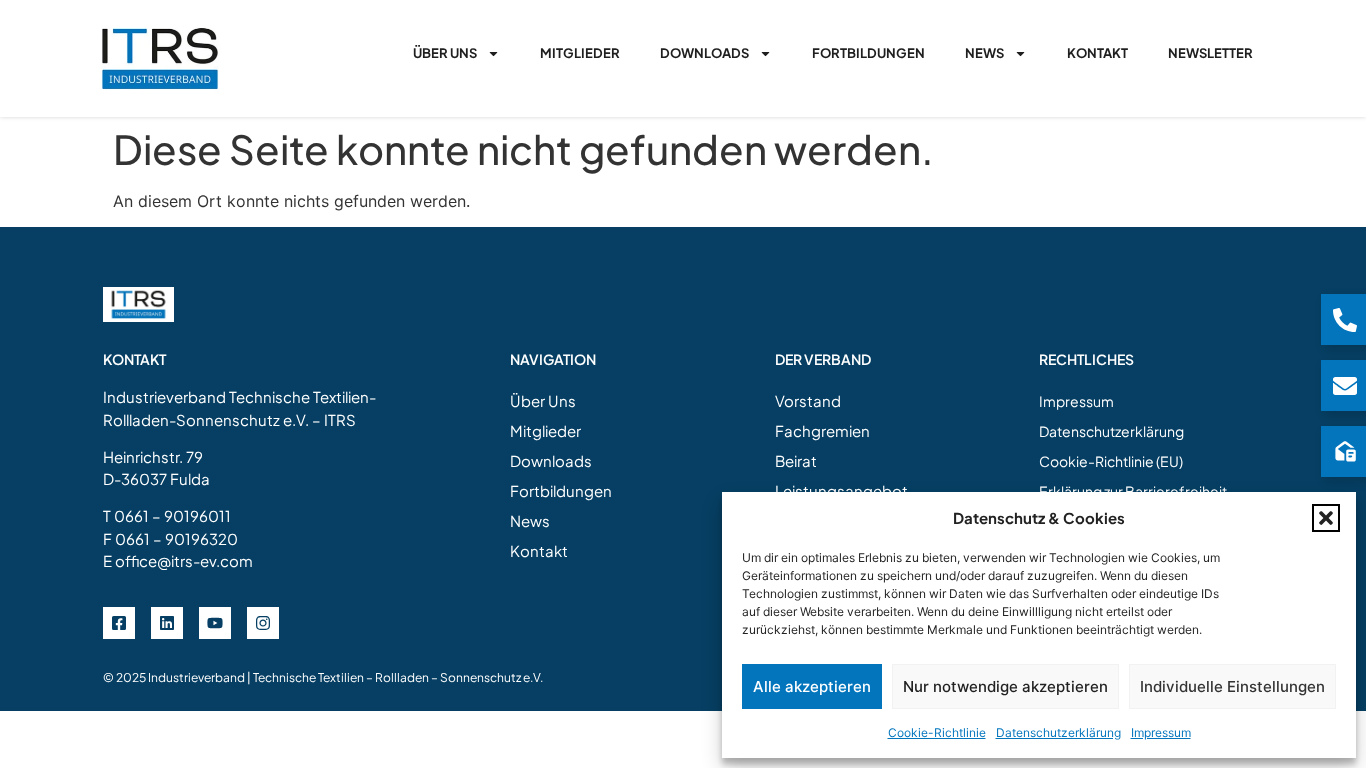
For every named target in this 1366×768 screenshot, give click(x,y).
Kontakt (1097, 53)
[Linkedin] (167, 623)
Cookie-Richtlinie (937, 732)
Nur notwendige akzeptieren (1005, 686)
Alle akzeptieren (812, 686)
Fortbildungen (868, 53)
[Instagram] (263, 623)
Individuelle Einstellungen (1232, 686)
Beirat (796, 460)
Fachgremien (822, 430)
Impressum (1161, 732)
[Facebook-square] (119, 623)
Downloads (704, 53)
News (984, 53)
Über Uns (445, 53)
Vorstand (808, 400)
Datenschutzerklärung (1058, 732)
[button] (1326, 518)
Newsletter (1210, 53)
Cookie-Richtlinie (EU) (1111, 461)
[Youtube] (215, 623)
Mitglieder (580, 53)
